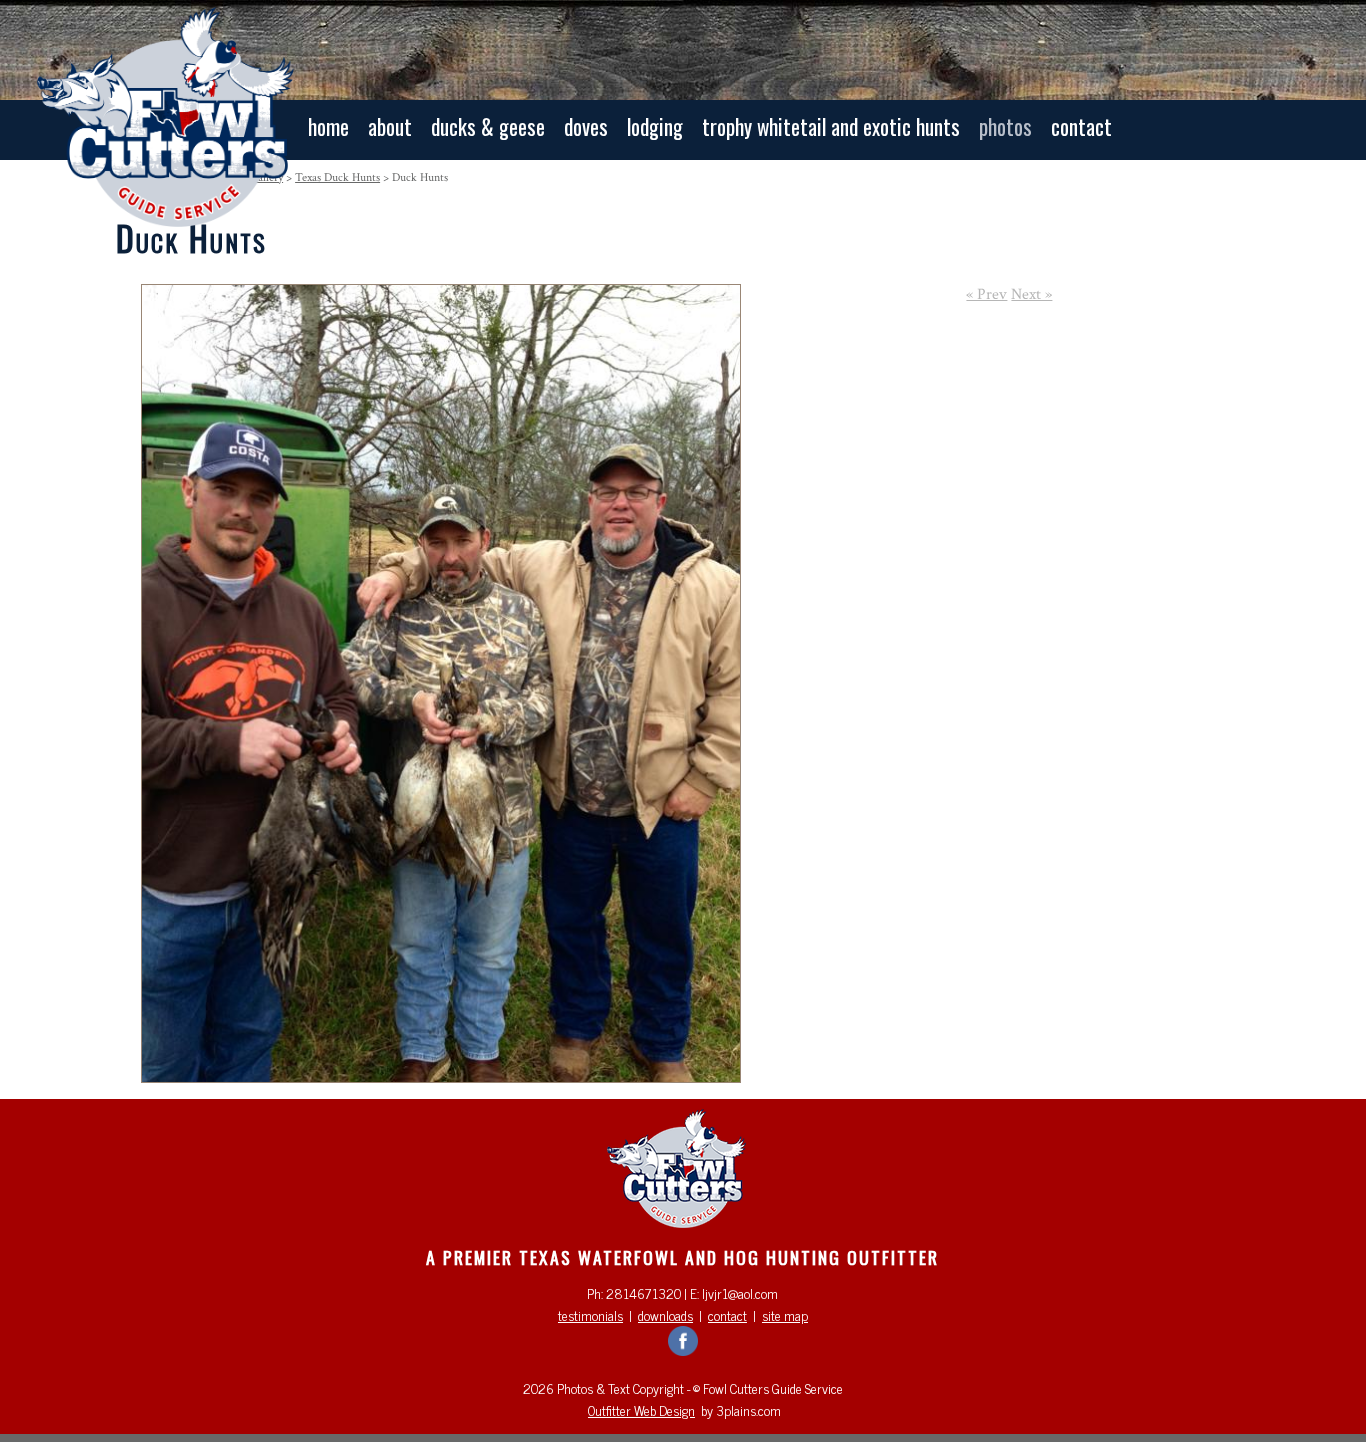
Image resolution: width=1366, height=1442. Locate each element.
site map (785, 1315)
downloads (665, 1315)
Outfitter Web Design (641, 1410)
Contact (1081, 126)
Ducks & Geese (488, 126)
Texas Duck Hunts (337, 177)
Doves (586, 126)
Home (328, 126)
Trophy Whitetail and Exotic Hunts (831, 126)
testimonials (590, 1315)
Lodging (655, 126)
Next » (1031, 294)
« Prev (986, 294)
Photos (1005, 126)
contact (727, 1315)
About (390, 126)
